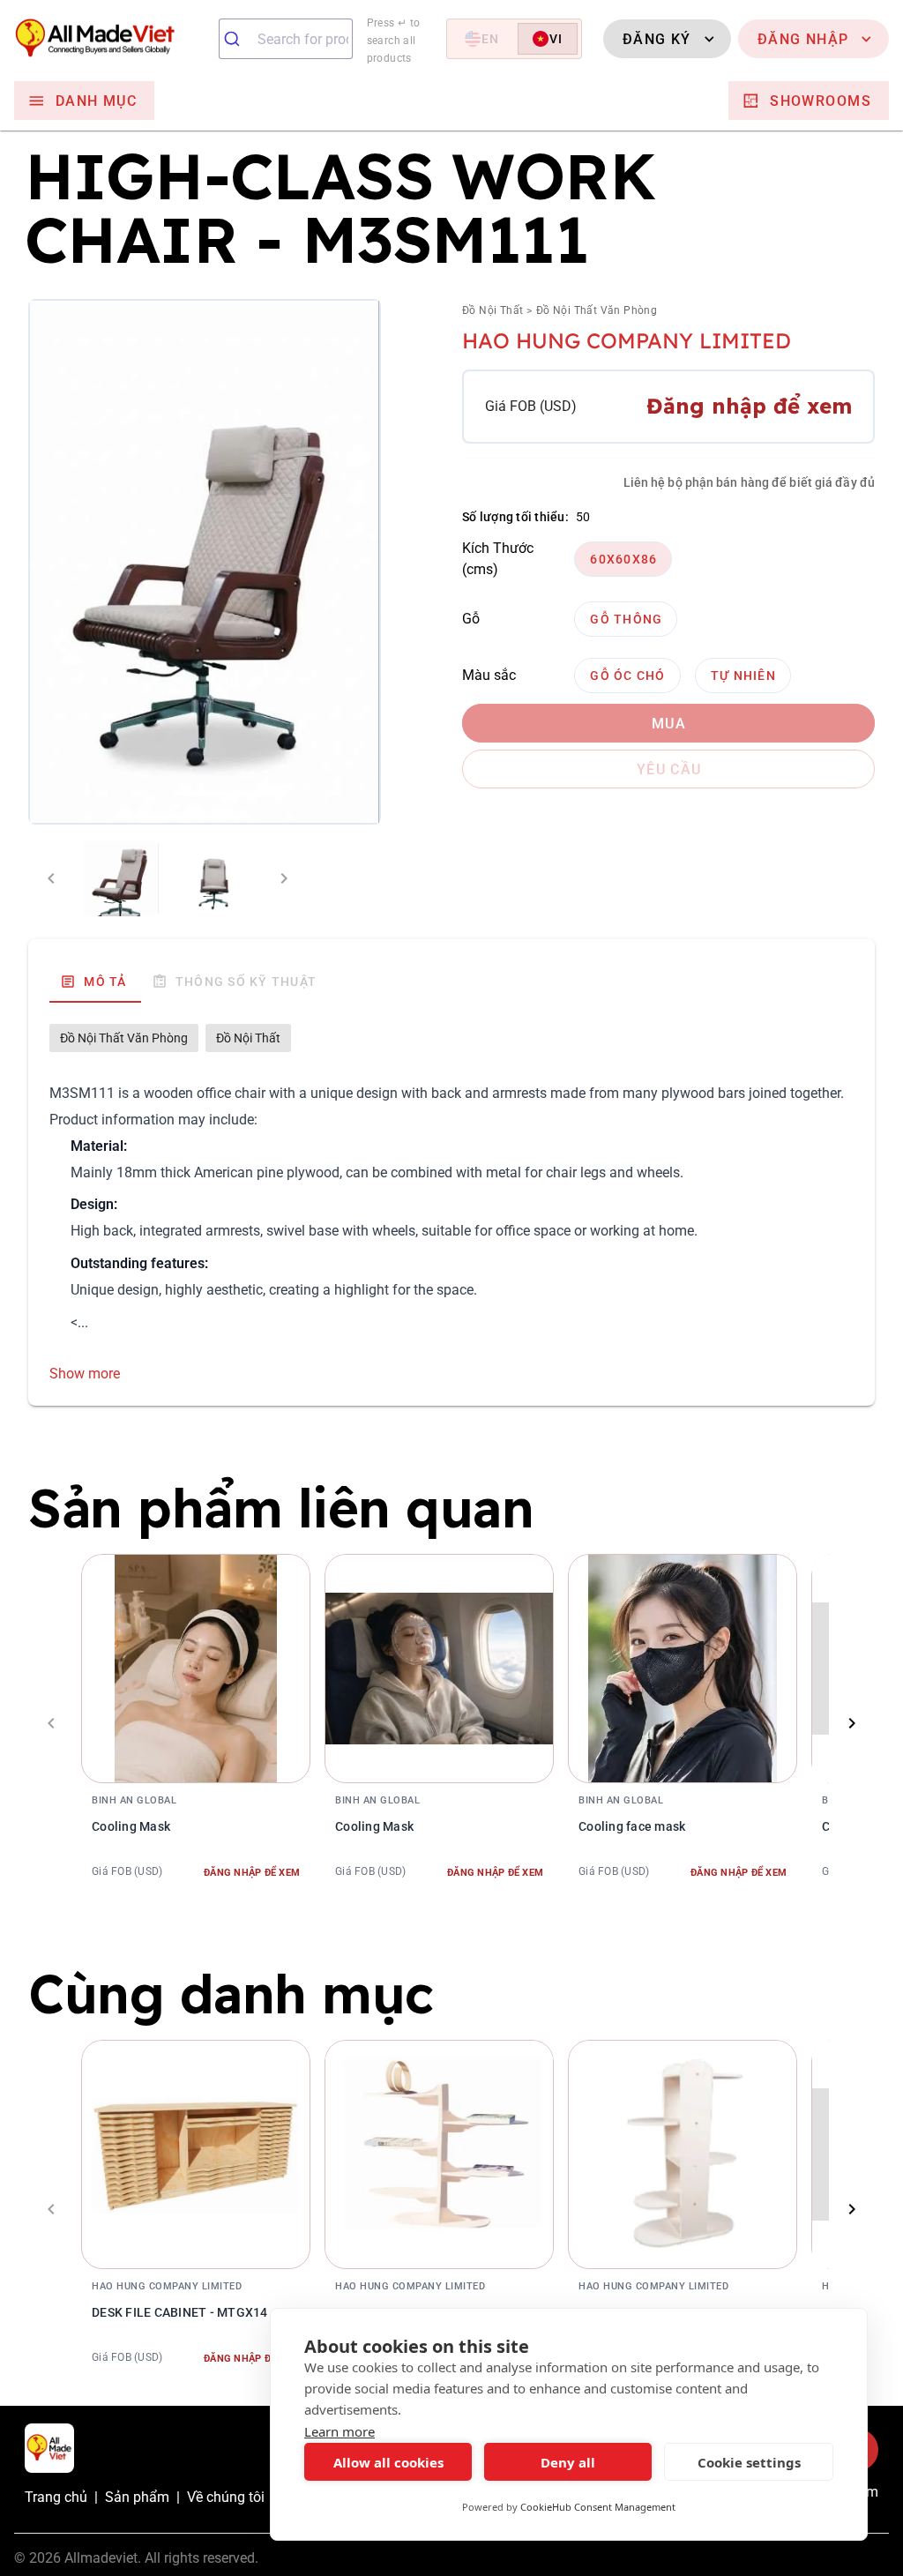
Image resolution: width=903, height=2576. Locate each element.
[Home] (109, 39)
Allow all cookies (388, 2462)
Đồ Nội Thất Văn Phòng (597, 310)
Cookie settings (749, 2462)
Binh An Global (134, 1800)
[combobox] (286, 39)
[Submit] (239, 39)
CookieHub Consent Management (598, 2507)
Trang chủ (56, 2497)
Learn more (340, 2431)
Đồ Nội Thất (493, 310)
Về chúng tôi (226, 2497)
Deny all (568, 2462)
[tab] (95, 982)
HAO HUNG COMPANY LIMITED (627, 340)
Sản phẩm (137, 2497)
